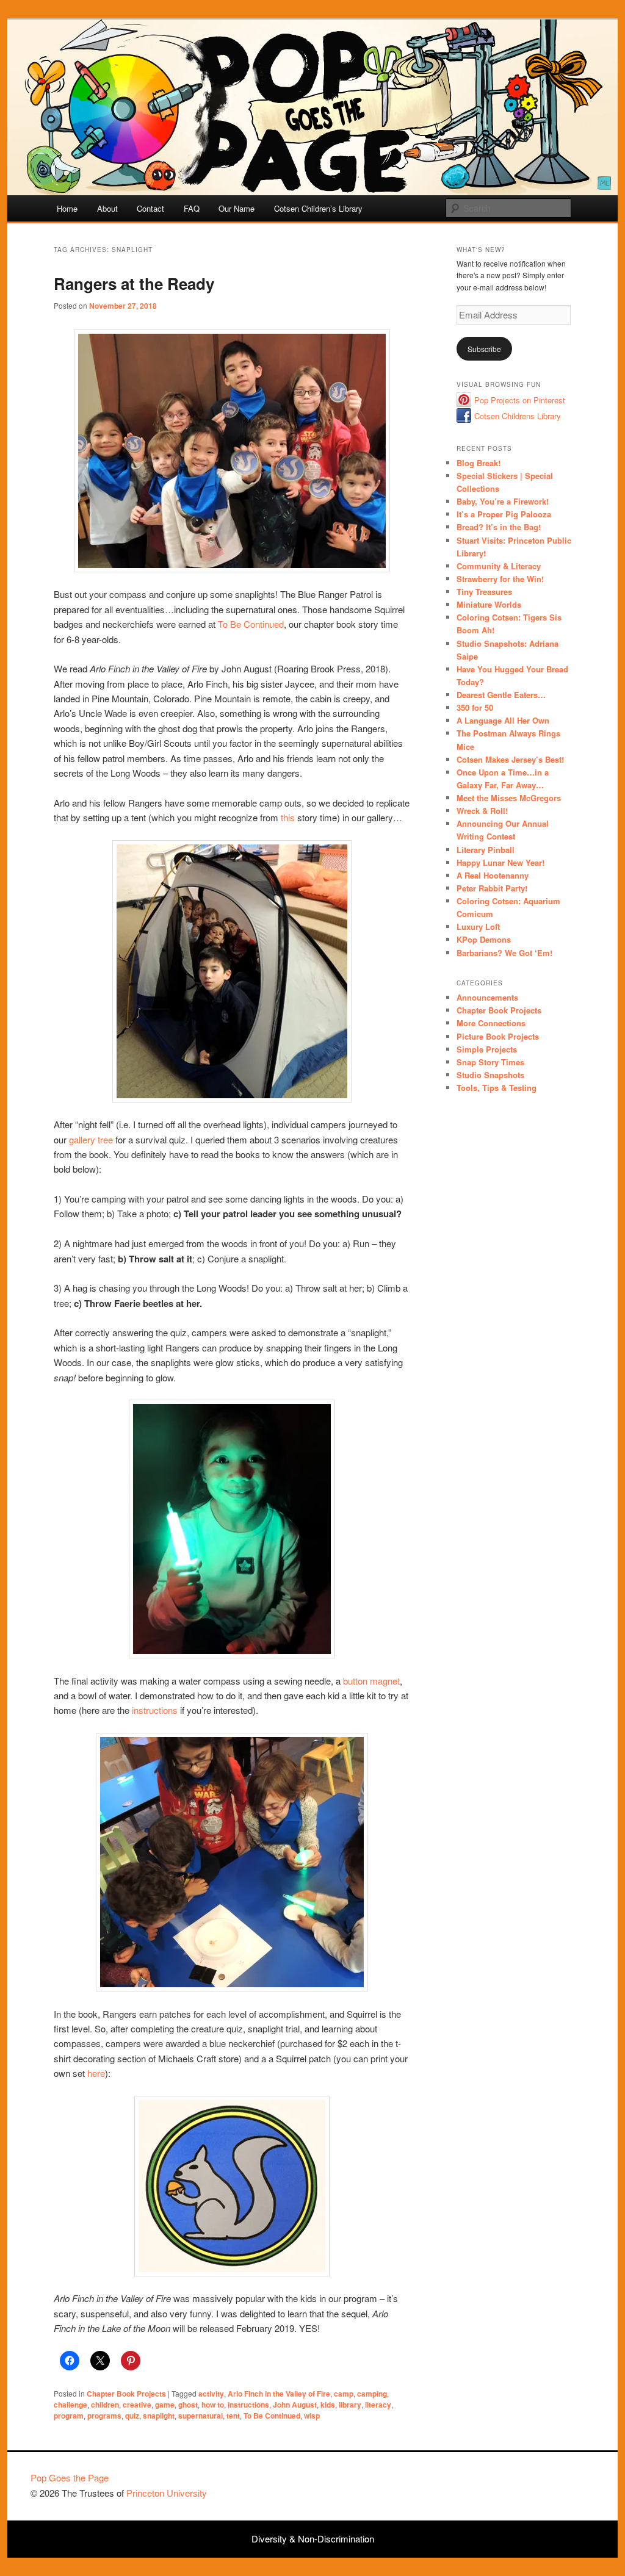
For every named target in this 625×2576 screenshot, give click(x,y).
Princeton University (549, 2483)
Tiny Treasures (484, 592)
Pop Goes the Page (70, 2477)
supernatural (201, 2416)
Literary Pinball (486, 850)
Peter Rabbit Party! (492, 888)
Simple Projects (487, 1049)
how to (213, 2405)
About (107, 208)
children (105, 2405)
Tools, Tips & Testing (497, 1088)
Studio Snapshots (490, 1075)
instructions (155, 1710)
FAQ (192, 208)
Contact (150, 208)
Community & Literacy (499, 566)
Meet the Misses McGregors (509, 798)
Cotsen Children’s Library (318, 208)
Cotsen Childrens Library (518, 416)
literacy (378, 2405)
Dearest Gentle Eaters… (501, 695)
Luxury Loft (478, 926)
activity (211, 2394)
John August (295, 2405)
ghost (188, 2405)
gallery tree (91, 1139)
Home (67, 208)
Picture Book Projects (498, 1036)
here (96, 2073)
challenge (70, 2405)
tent (233, 2416)
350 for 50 (475, 707)
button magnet (371, 1681)
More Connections (491, 1023)
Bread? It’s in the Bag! (499, 527)
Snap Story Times (490, 1062)
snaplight (159, 2416)
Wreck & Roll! (482, 811)
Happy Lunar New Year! (500, 862)
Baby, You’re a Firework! (503, 501)
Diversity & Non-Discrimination (313, 2538)
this (288, 817)
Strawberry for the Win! (500, 579)
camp (344, 2394)
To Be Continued (251, 624)
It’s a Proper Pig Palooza (504, 514)
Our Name (237, 208)
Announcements (487, 997)
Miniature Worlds (489, 604)
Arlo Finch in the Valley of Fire (279, 2394)
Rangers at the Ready (134, 283)
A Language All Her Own (503, 720)
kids (328, 2405)
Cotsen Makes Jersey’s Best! (510, 759)
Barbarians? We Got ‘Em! (504, 953)
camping (372, 2394)
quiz (132, 2416)
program (69, 2416)
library (350, 2405)
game (165, 2405)
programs (104, 2416)
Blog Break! (479, 463)
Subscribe (484, 349)
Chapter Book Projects (126, 2394)
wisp (312, 2416)
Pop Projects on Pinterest (520, 400)
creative (137, 2405)
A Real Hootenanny (493, 875)
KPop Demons (484, 939)
